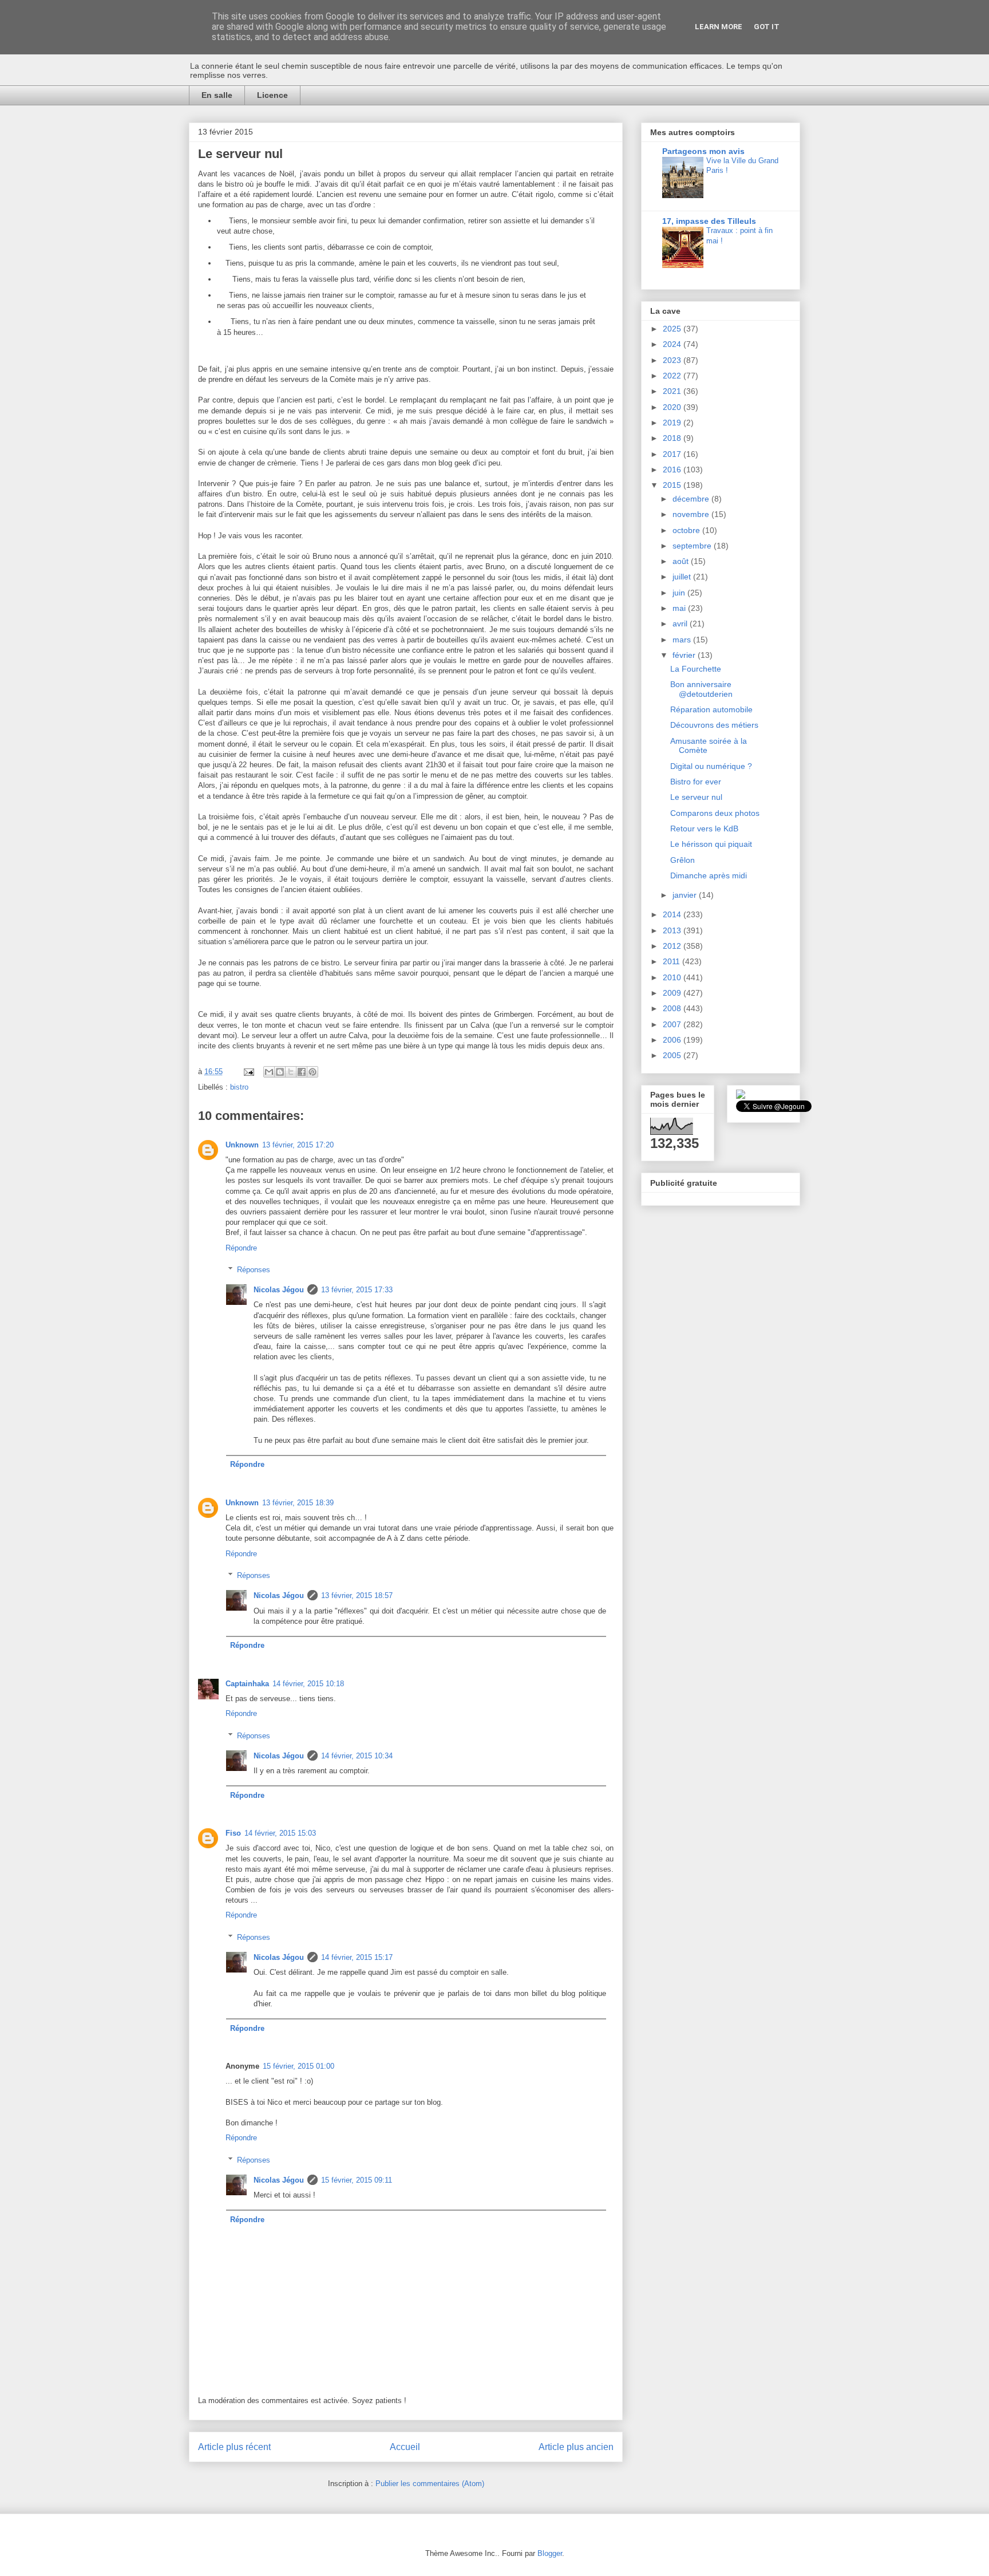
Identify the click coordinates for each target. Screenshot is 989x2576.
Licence (272, 95)
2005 (673, 1055)
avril (681, 624)
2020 (673, 407)
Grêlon (683, 860)
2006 (673, 1040)
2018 (673, 438)
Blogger (550, 2553)
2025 (673, 329)
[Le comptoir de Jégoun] (741, 1096)
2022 (673, 376)
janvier (686, 895)
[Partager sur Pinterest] (312, 1072)
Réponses (254, 1270)
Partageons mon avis (703, 151)
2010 (673, 977)
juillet (683, 577)
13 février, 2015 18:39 (298, 1503)
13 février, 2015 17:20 (298, 1145)
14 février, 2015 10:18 (308, 1684)
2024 (673, 344)
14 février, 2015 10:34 (357, 1756)
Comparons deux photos (715, 813)
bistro (239, 1087)
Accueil (405, 2447)
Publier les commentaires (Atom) (430, 2484)
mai (680, 608)
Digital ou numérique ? (711, 766)
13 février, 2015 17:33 (357, 1290)
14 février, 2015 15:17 (357, 1957)
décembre (692, 499)
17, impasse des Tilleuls (709, 221)
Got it (767, 27)
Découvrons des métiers (714, 725)
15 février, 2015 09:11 (357, 2180)
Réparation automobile (711, 709)
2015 (673, 485)
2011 (672, 961)
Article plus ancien (576, 2447)
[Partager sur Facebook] (302, 1072)
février (685, 655)
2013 (673, 930)
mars (683, 640)
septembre (693, 546)
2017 (673, 454)
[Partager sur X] (291, 1072)
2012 (673, 946)
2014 (673, 914)
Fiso (233, 1833)
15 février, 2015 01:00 (298, 2066)
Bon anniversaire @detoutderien (701, 689)
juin (680, 593)
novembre (692, 514)
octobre (687, 530)
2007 (673, 1024)
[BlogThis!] (280, 1072)
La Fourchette (696, 669)
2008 (673, 1008)
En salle (217, 95)
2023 (673, 360)
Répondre (241, 1248)
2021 (673, 391)
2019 (673, 423)
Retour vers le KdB (704, 829)
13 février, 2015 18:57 (357, 1595)
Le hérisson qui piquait (711, 844)
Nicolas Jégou (279, 1290)
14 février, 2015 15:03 (280, 1833)
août (682, 561)
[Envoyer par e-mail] (269, 1072)
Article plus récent (234, 2447)
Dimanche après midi (709, 875)
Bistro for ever (696, 782)
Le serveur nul (696, 797)
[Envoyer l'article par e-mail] (248, 1072)
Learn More (719, 27)
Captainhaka (247, 1684)
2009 (673, 993)
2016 (673, 470)
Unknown (242, 1145)
